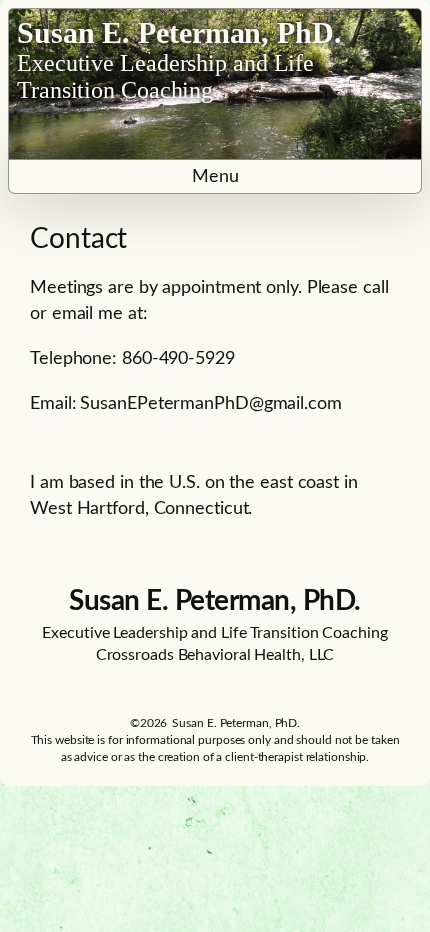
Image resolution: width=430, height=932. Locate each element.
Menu (215, 176)
